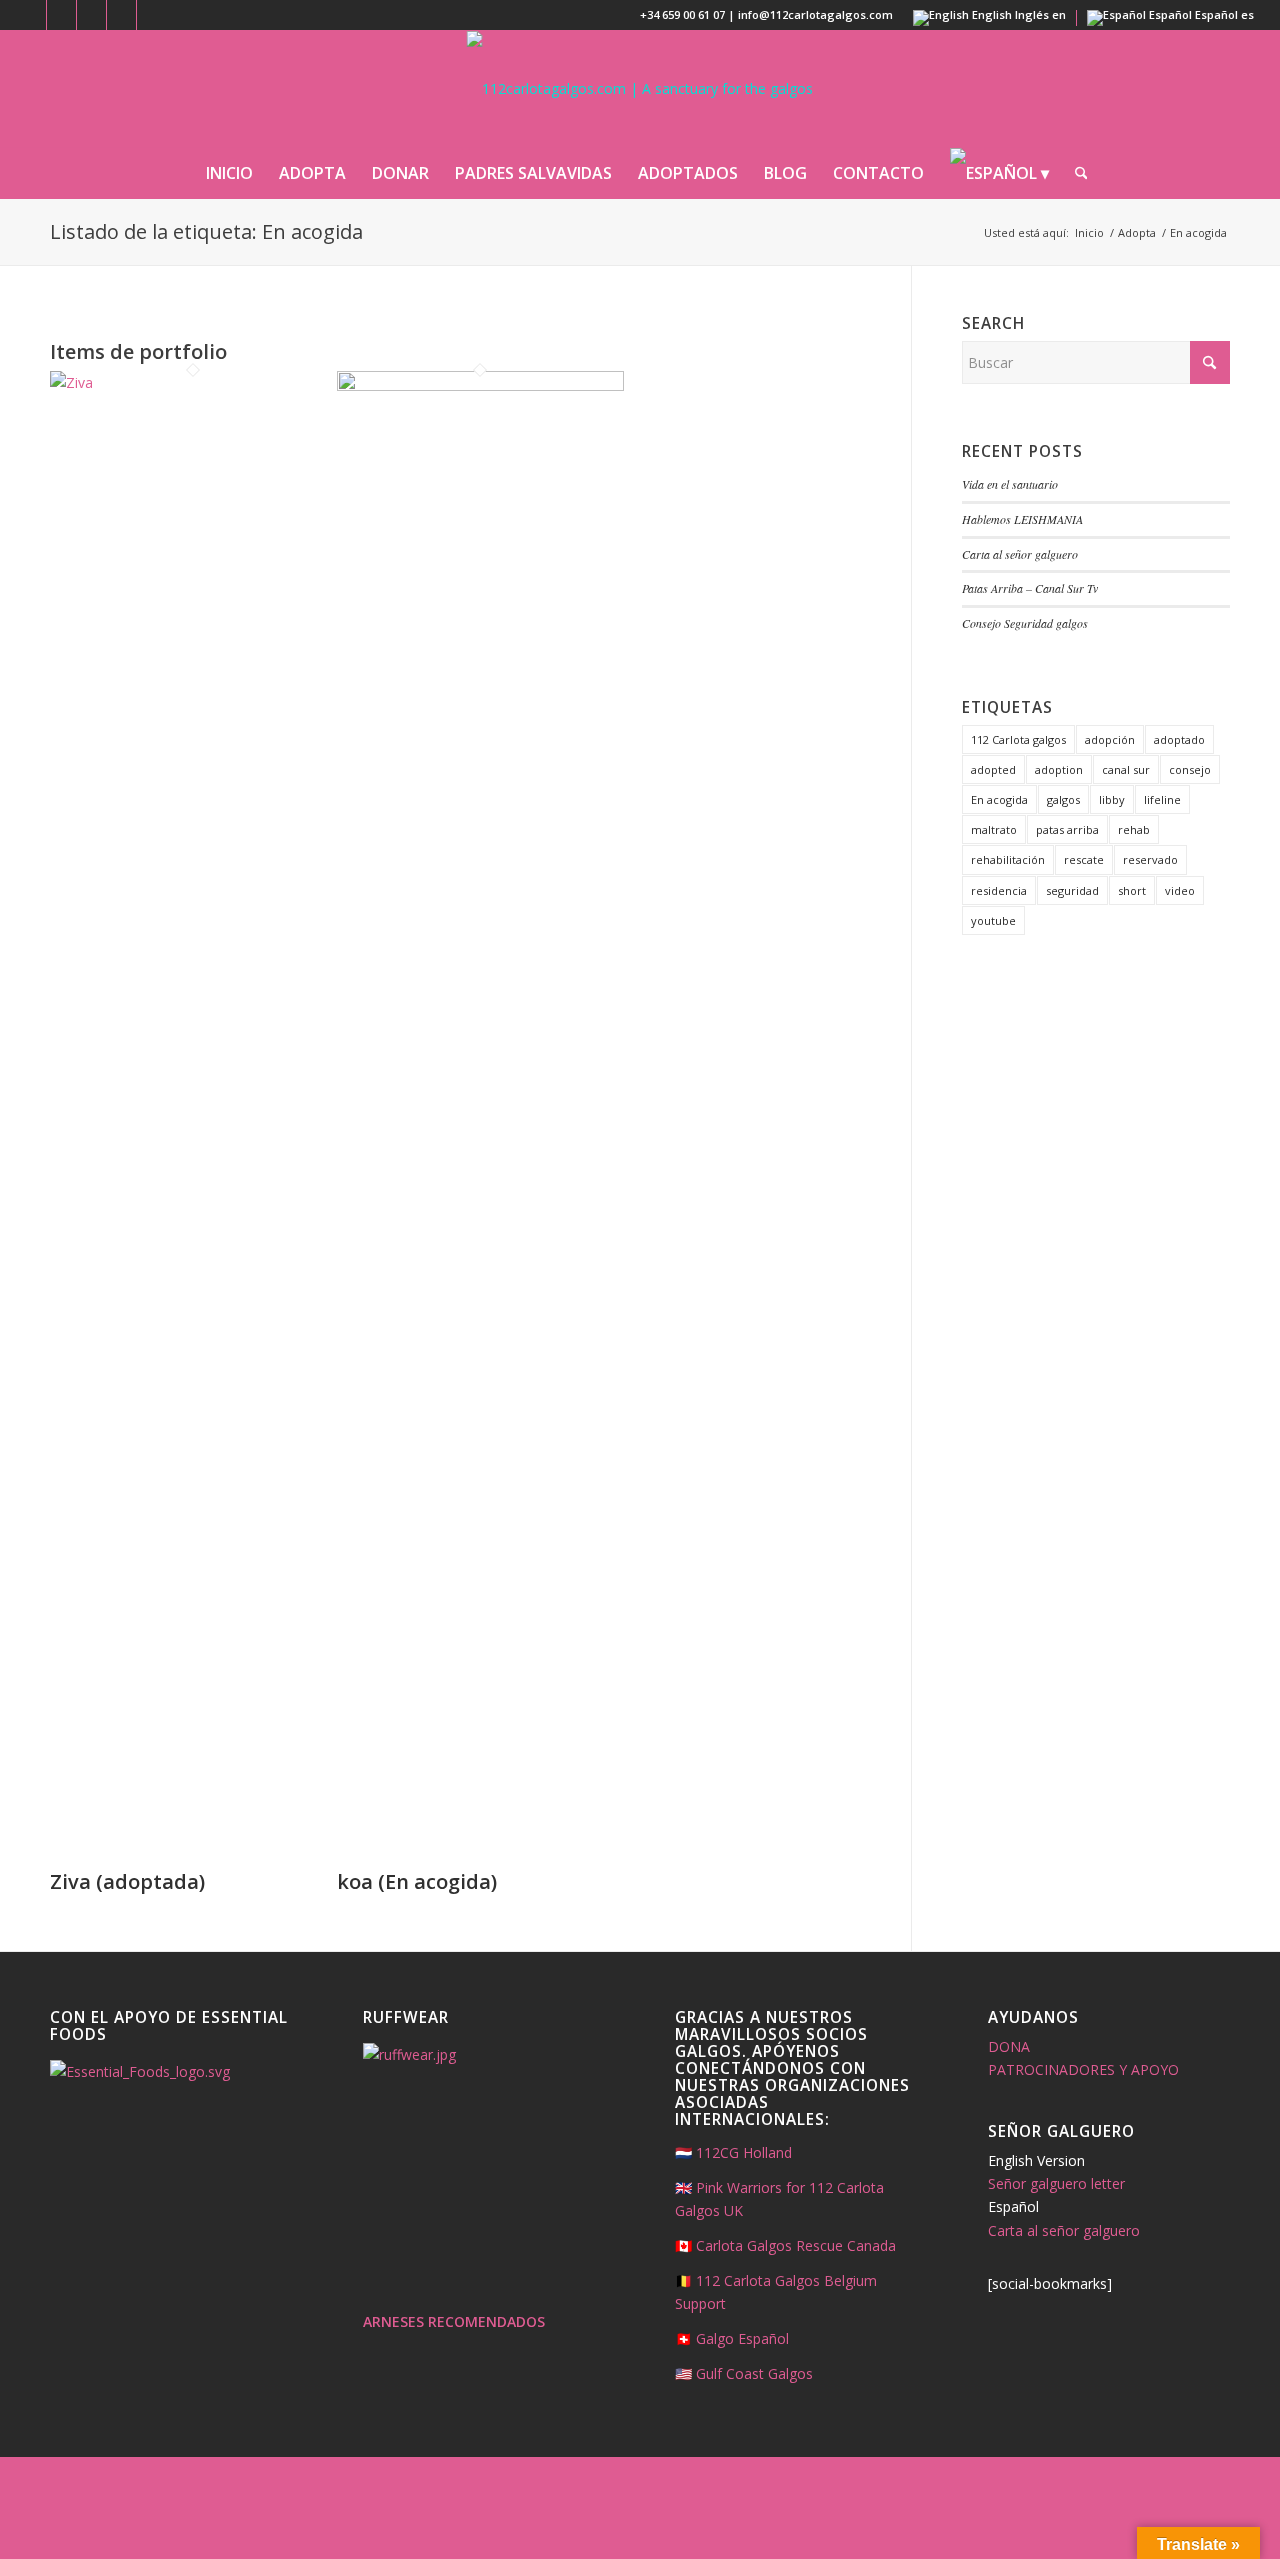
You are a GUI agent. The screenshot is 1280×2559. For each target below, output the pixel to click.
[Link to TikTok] (152, 15)
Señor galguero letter (1056, 2183)
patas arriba (1067, 829)
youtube (993, 920)
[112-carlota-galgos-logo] (639, 89)
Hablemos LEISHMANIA (1022, 519)
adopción (1110, 739)
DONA (1009, 2046)
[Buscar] (1075, 173)
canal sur (1126, 769)
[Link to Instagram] (61, 15)
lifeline (1162, 799)
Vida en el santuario (1010, 484)
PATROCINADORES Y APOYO (1083, 2069)
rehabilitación (1008, 859)
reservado (1150, 859)
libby (1112, 799)
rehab (1134, 829)
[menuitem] (229, 173)
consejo (1190, 769)
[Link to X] (91, 15)
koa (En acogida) (417, 1881)
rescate (1084, 859)
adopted (993, 769)
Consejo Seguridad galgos (1025, 623)
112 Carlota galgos (1018, 739)
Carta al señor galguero (1020, 554)
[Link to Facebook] (31, 15)
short (1132, 890)
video (1180, 890)
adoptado (1179, 739)
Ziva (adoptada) (127, 1881)
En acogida (999, 799)
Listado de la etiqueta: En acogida (206, 231)
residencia (999, 890)
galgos (1063, 799)
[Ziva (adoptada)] (193, 382)
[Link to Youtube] (121, 15)
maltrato (994, 829)
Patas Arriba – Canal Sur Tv (1030, 588)
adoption (1059, 769)
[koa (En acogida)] (480, 385)
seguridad (1072, 890)
